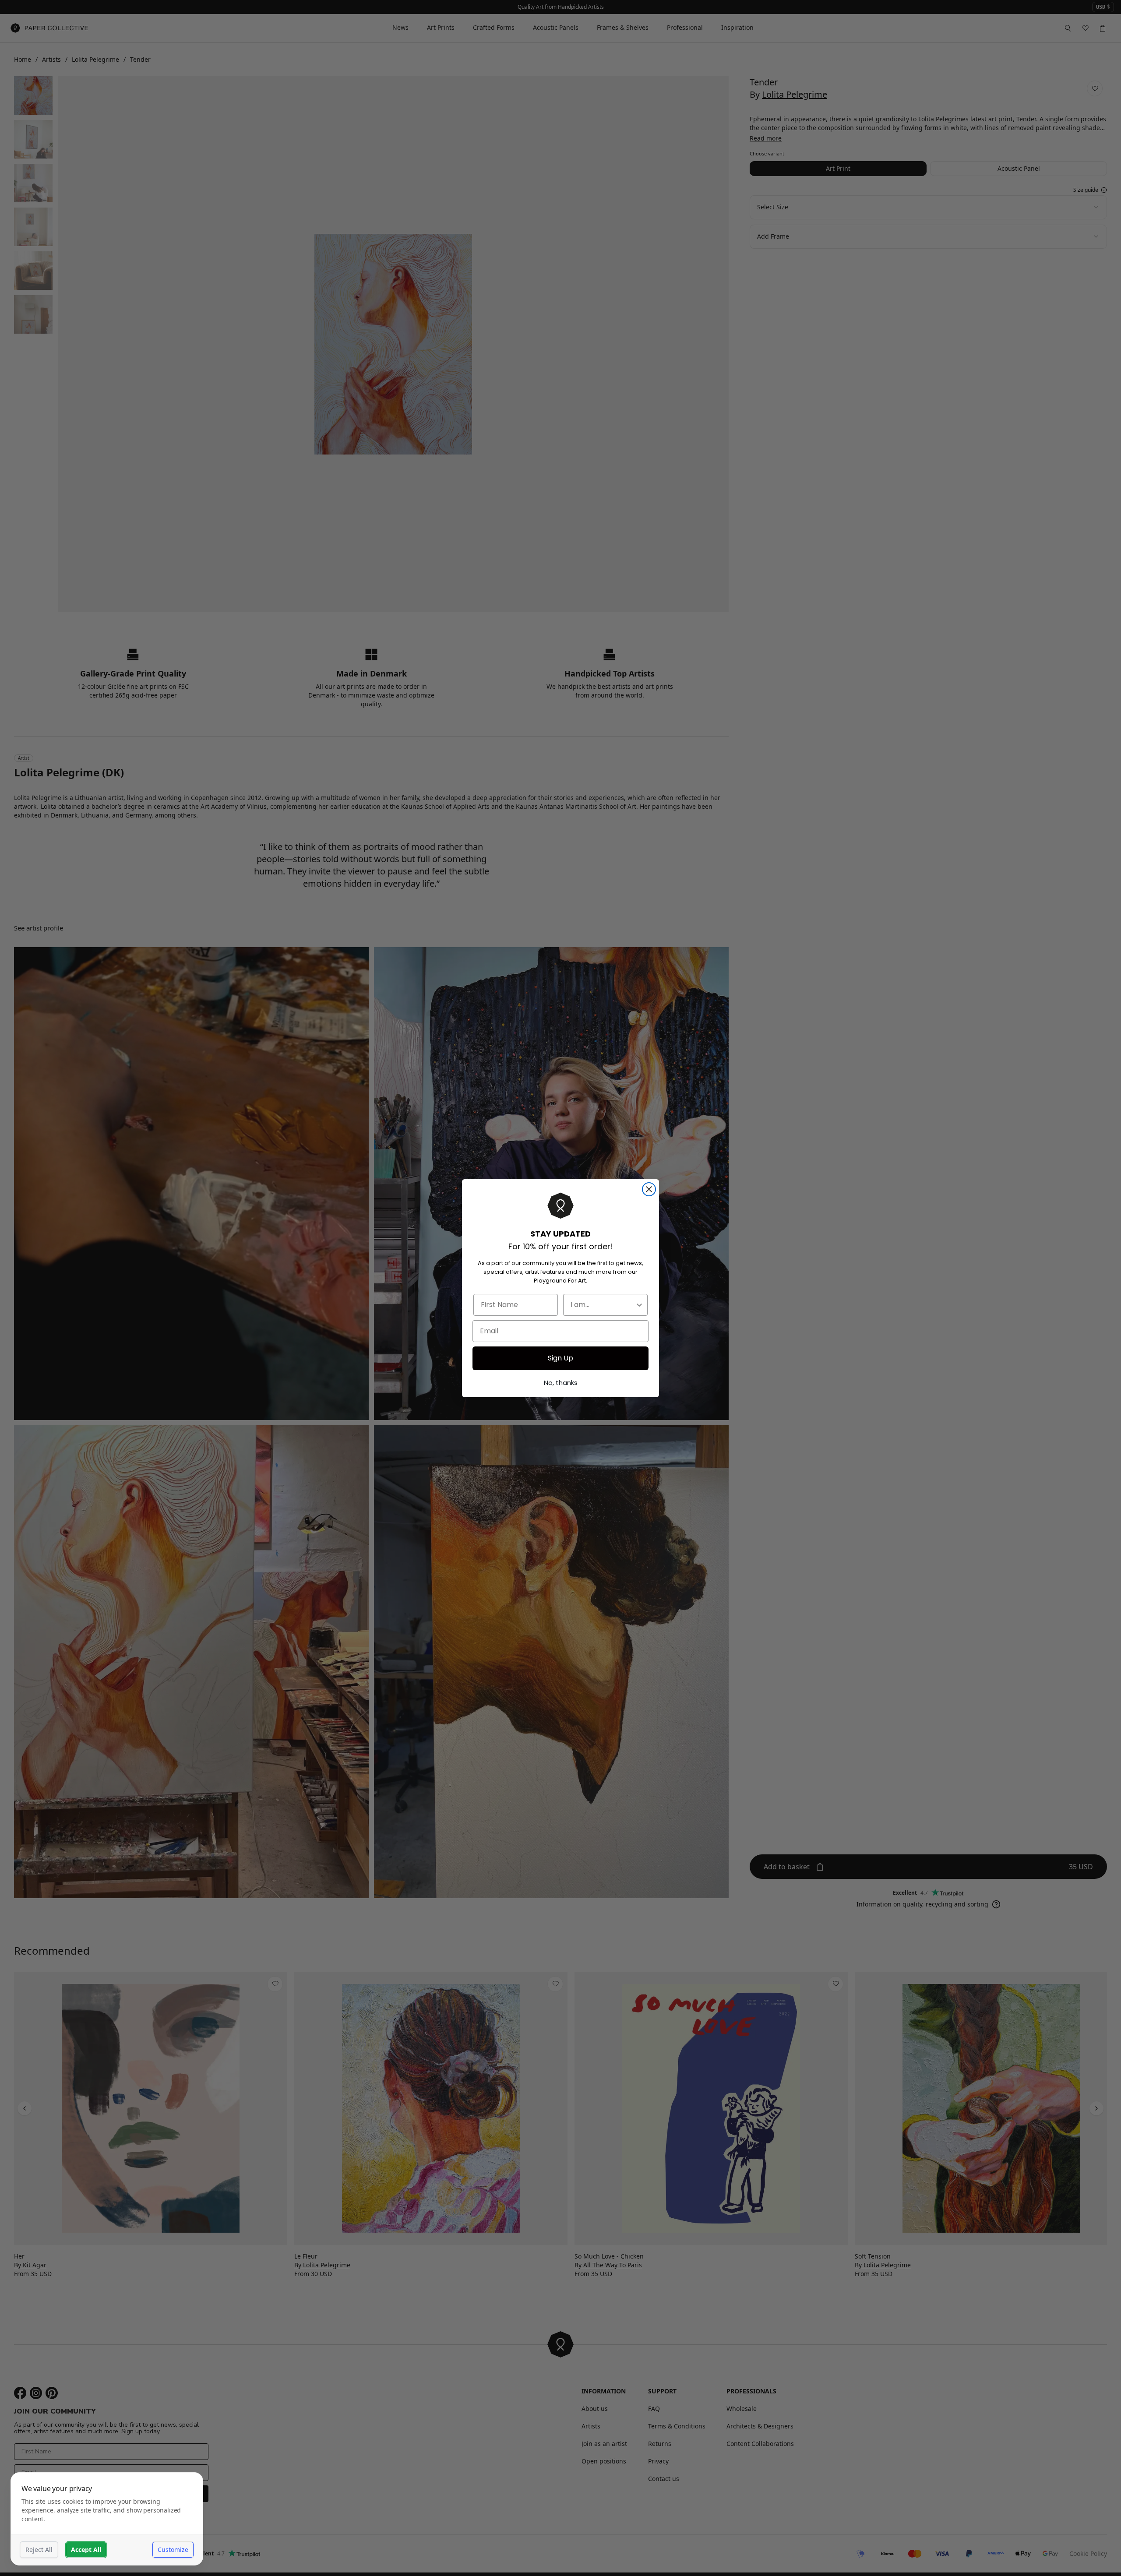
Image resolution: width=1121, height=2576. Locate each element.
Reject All (39, 2550)
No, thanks (561, 1383)
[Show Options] (639, 1305)
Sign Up (560, 1358)
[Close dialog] (649, 1189)
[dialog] (107, 2519)
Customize (173, 2550)
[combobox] (603, 1305)
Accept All (86, 2550)
